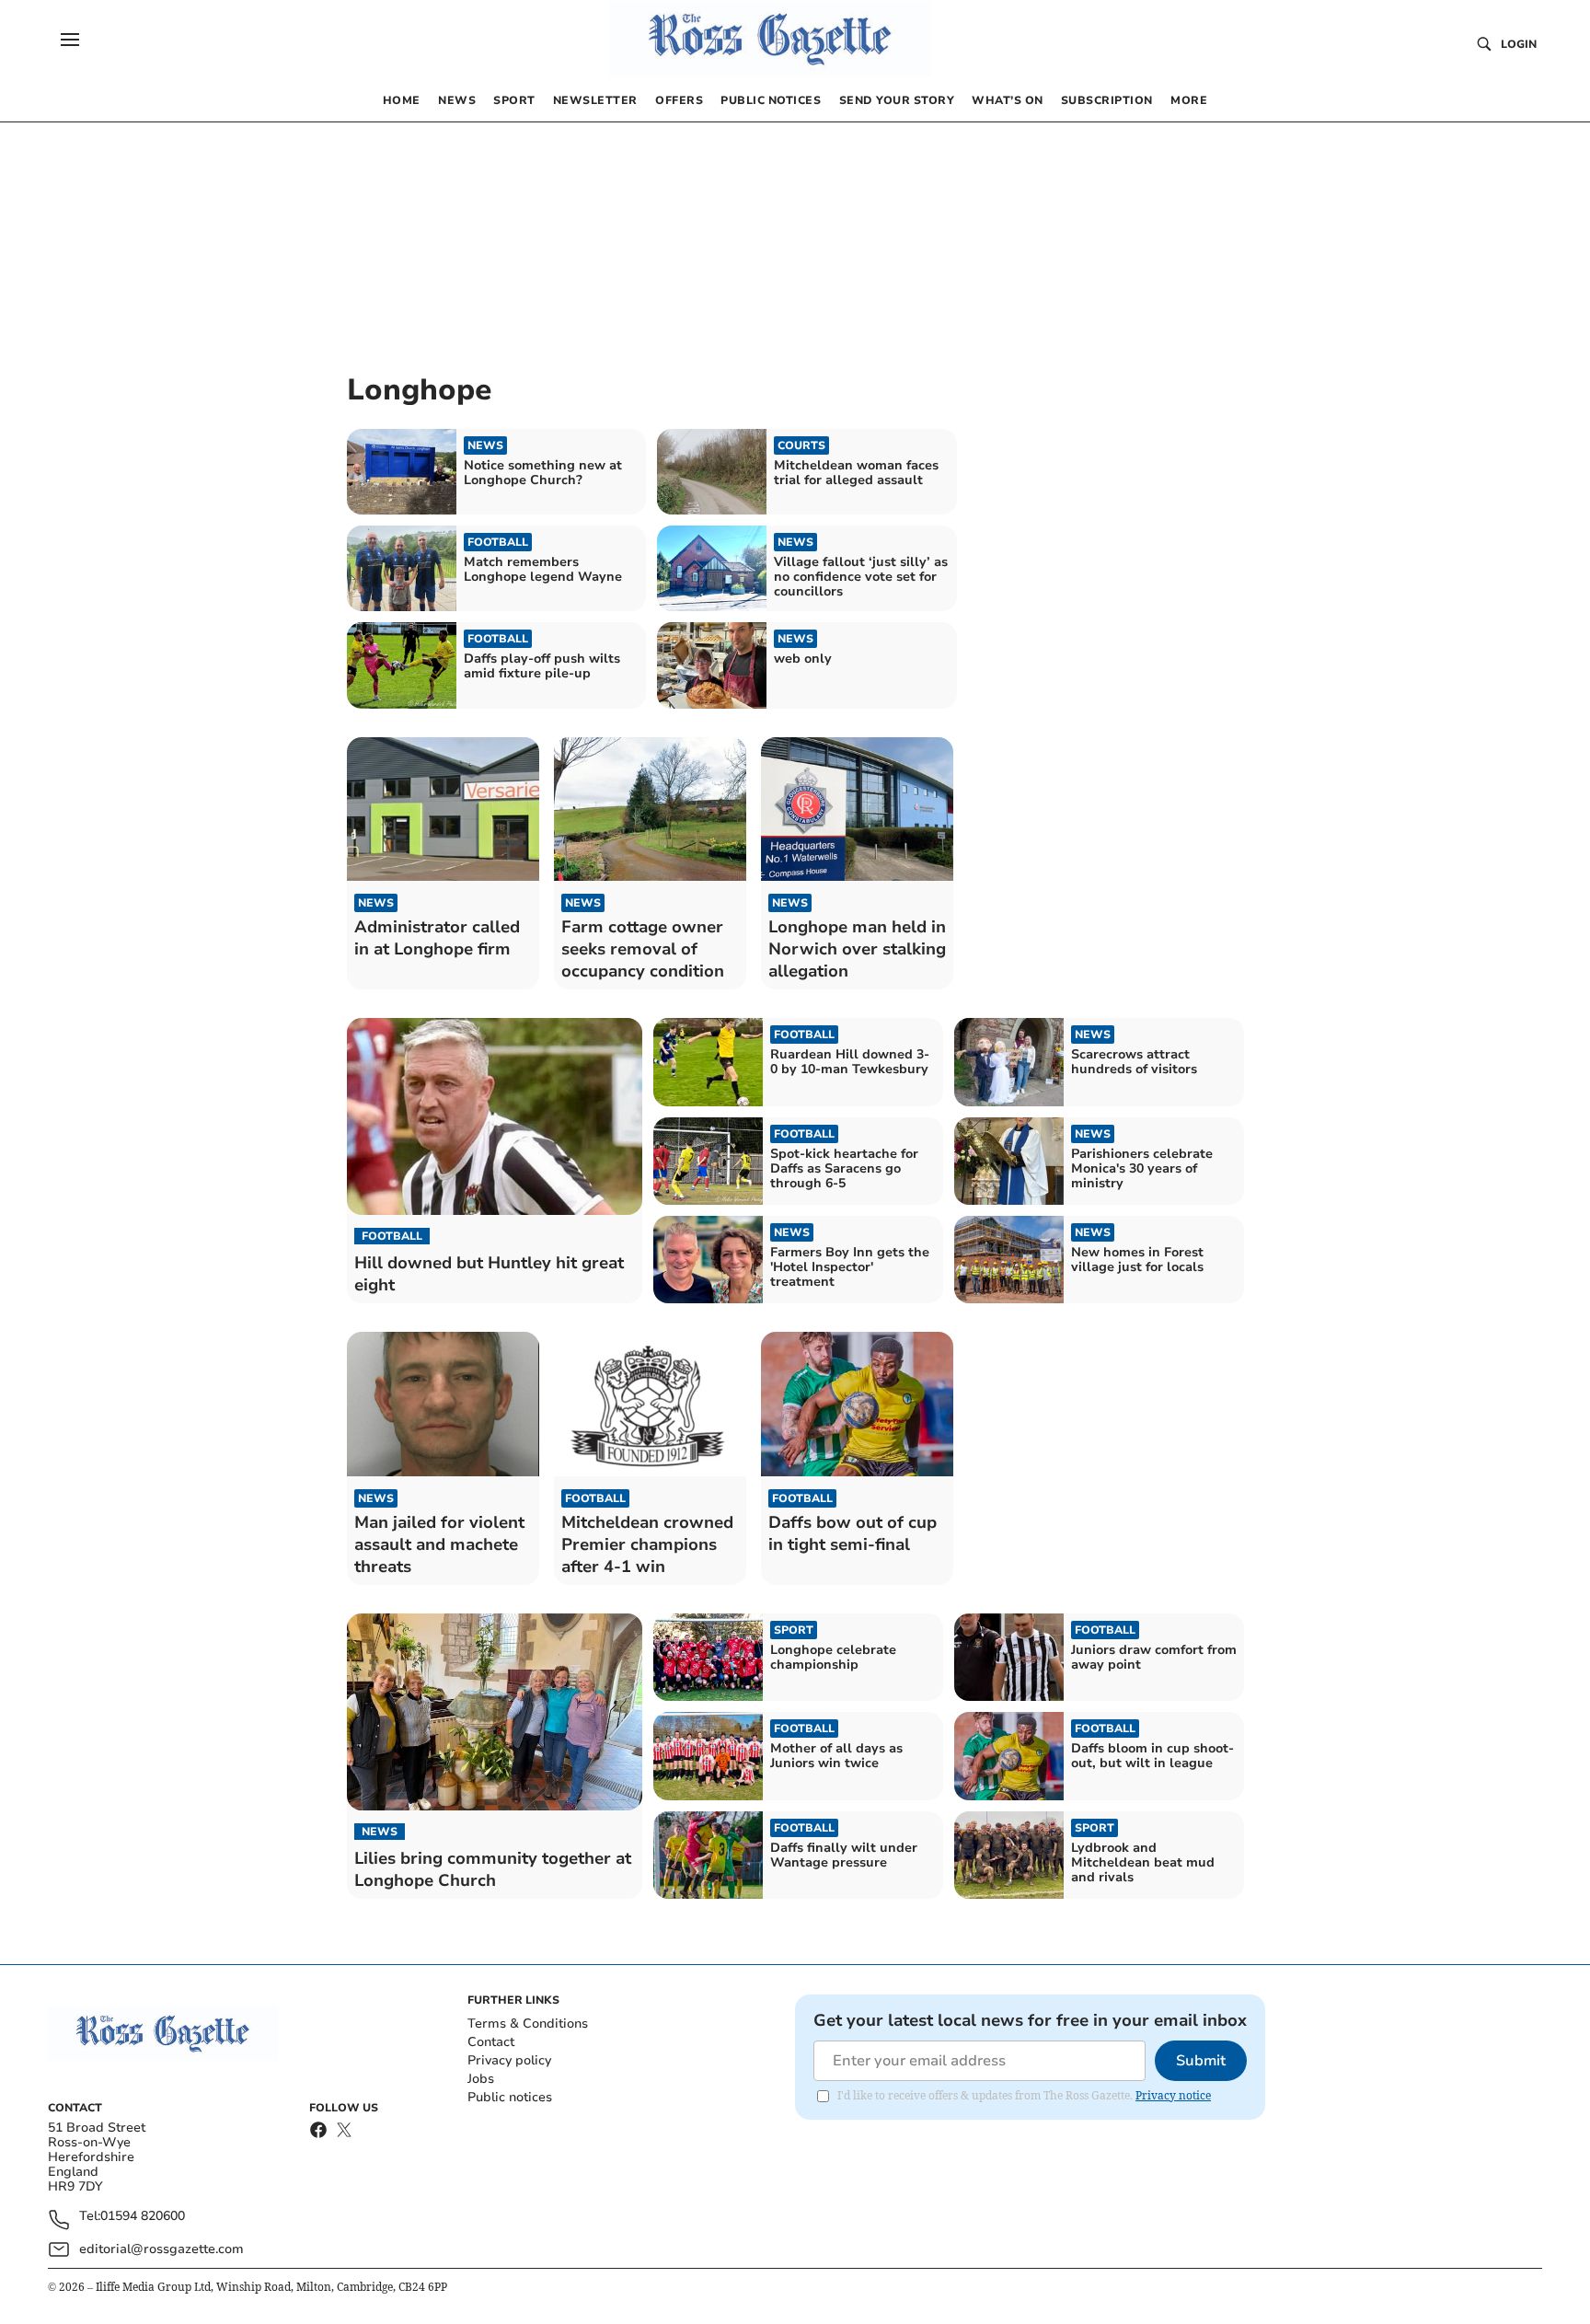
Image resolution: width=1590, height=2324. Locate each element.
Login (1519, 44)
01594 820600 (143, 2217)
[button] (70, 40)
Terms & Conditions (528, 2023)
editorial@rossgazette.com (161, 2249)
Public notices (510, 2097)
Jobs (481, 2079)
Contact (491, 2042)
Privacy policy (509, 2060)
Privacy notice (1173, 2095)
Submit (1201, 2061)
